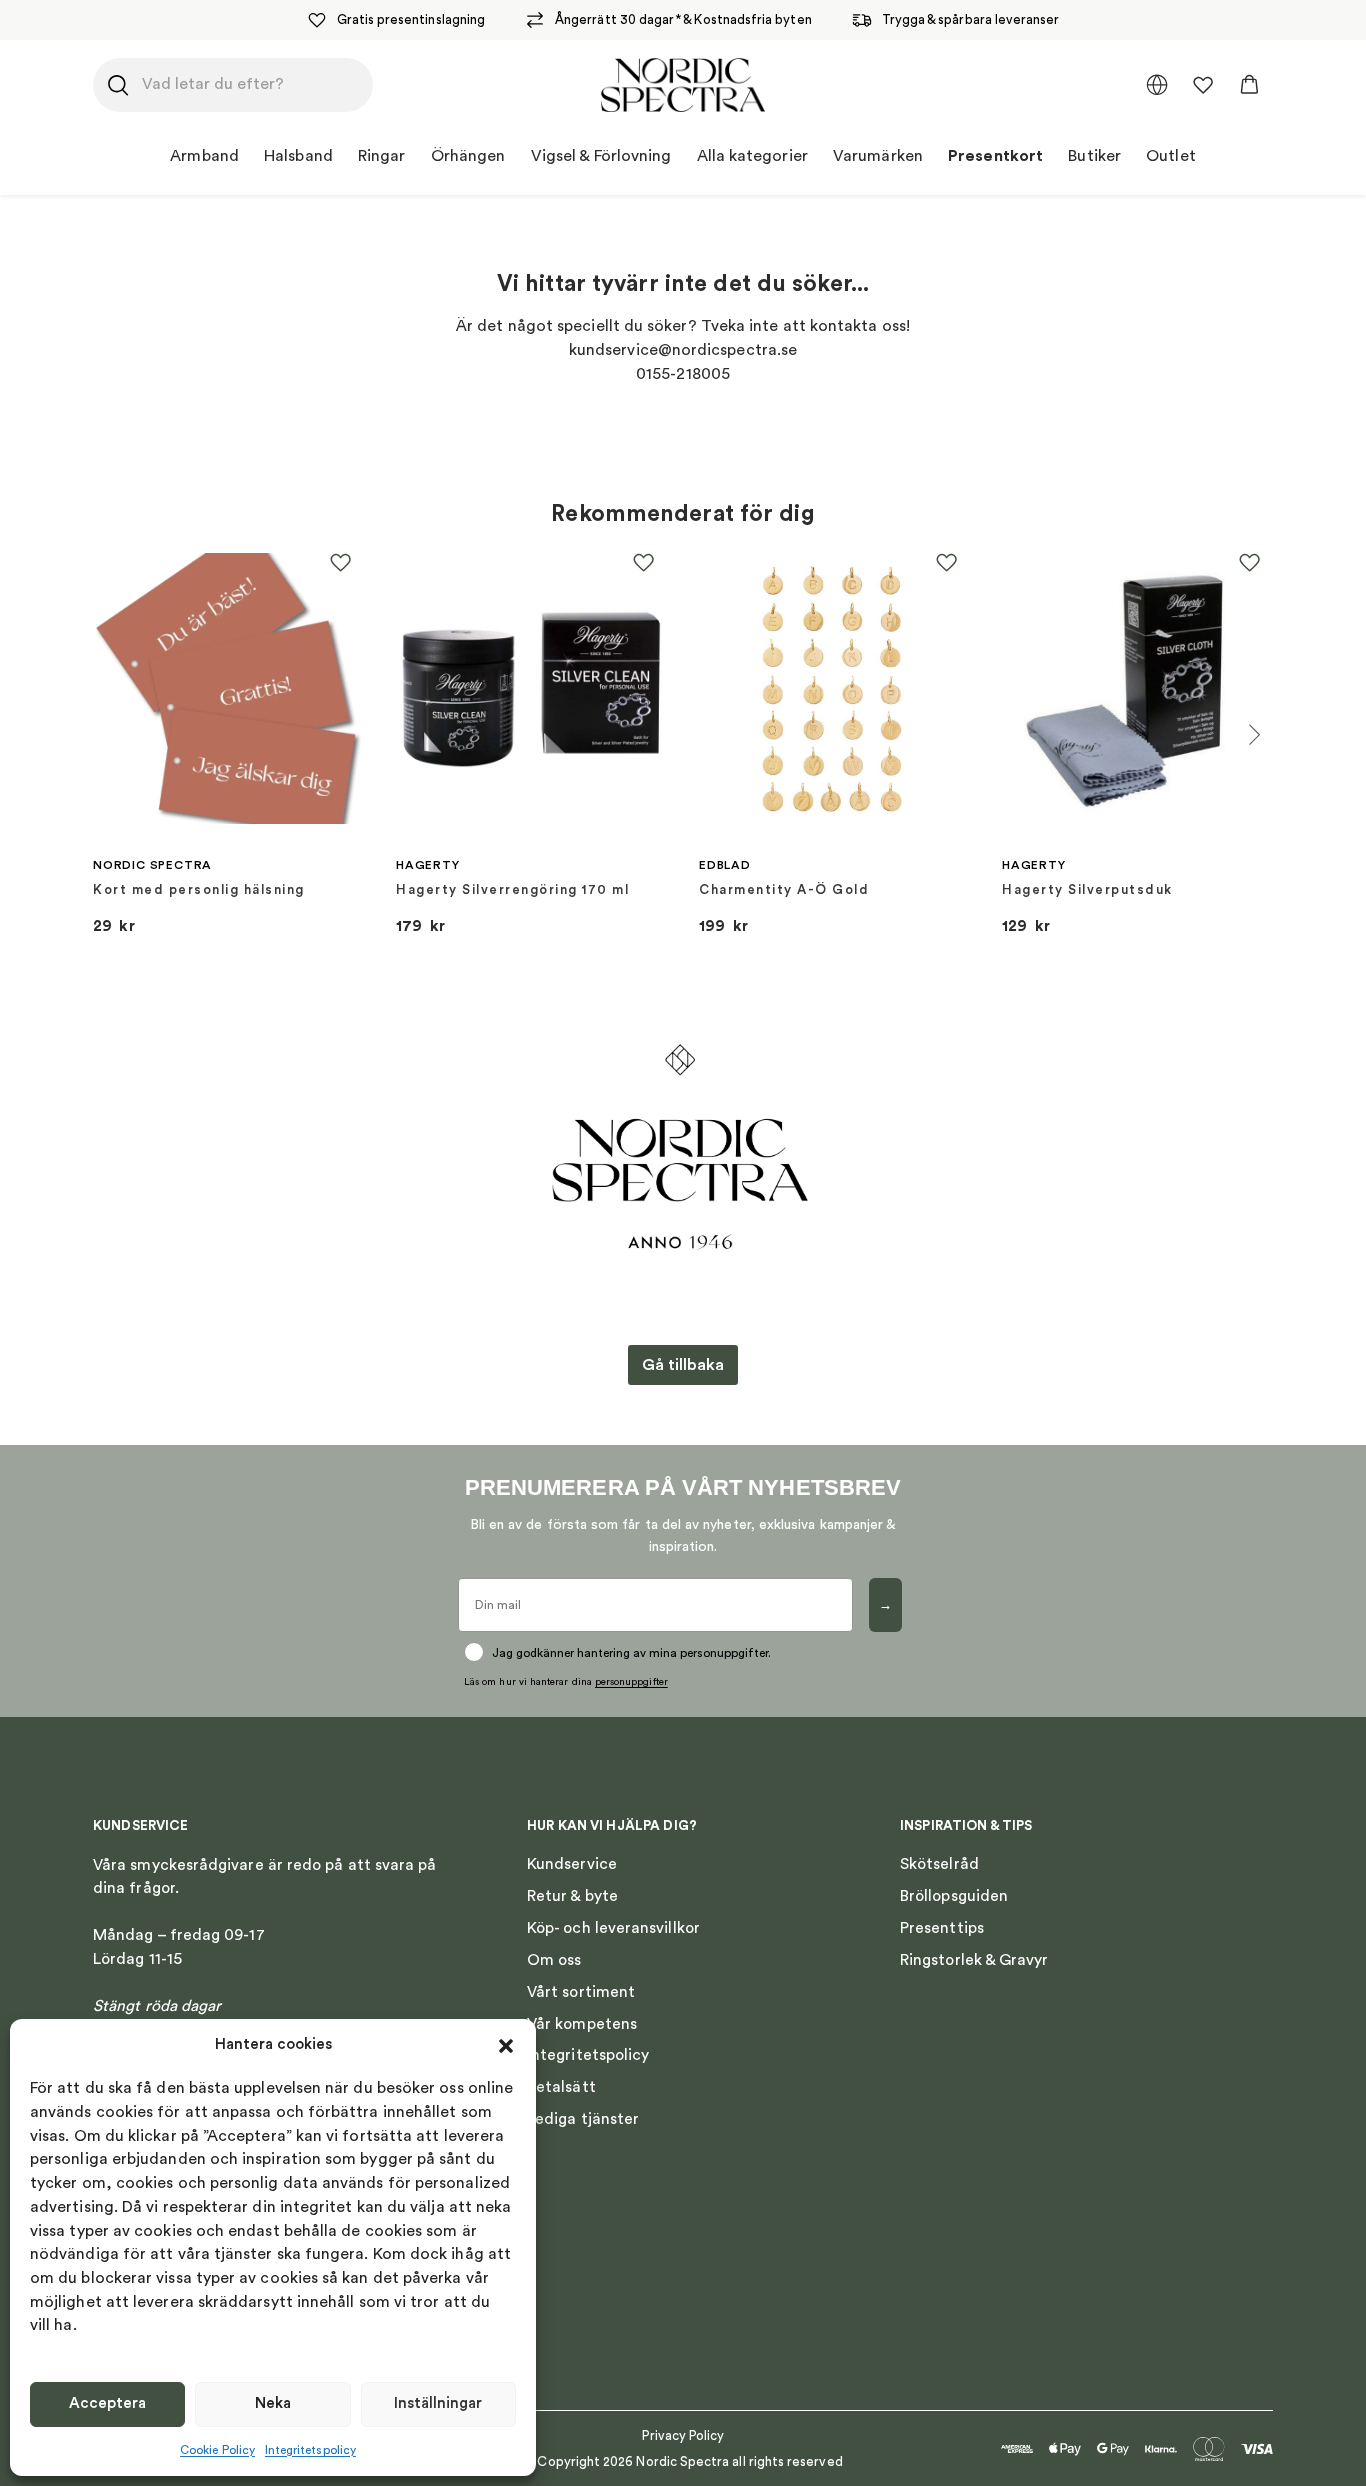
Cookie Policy (217, 2450)
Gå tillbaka (683, 1365)
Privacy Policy (683, 2435)
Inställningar (438, 2403)
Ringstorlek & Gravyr (974, 1960)
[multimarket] (1157, 85)
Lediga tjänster (583, 2119)
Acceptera (107, 2403)
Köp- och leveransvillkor (613, 1928)
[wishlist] (1203, 85)
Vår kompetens (582, 2024)
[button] (506, 2046)
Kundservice (572, 1864)
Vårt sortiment (581, 1992)
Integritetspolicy (310, 2450)
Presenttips (942, 1928)
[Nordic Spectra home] (683, 85)
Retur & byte (572, 1896)
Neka (273, 2403)
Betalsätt (561, 2087)
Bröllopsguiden (954, 1896)
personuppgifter (631, 1682)
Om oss (554, 1960)
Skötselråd (939, 1864)
